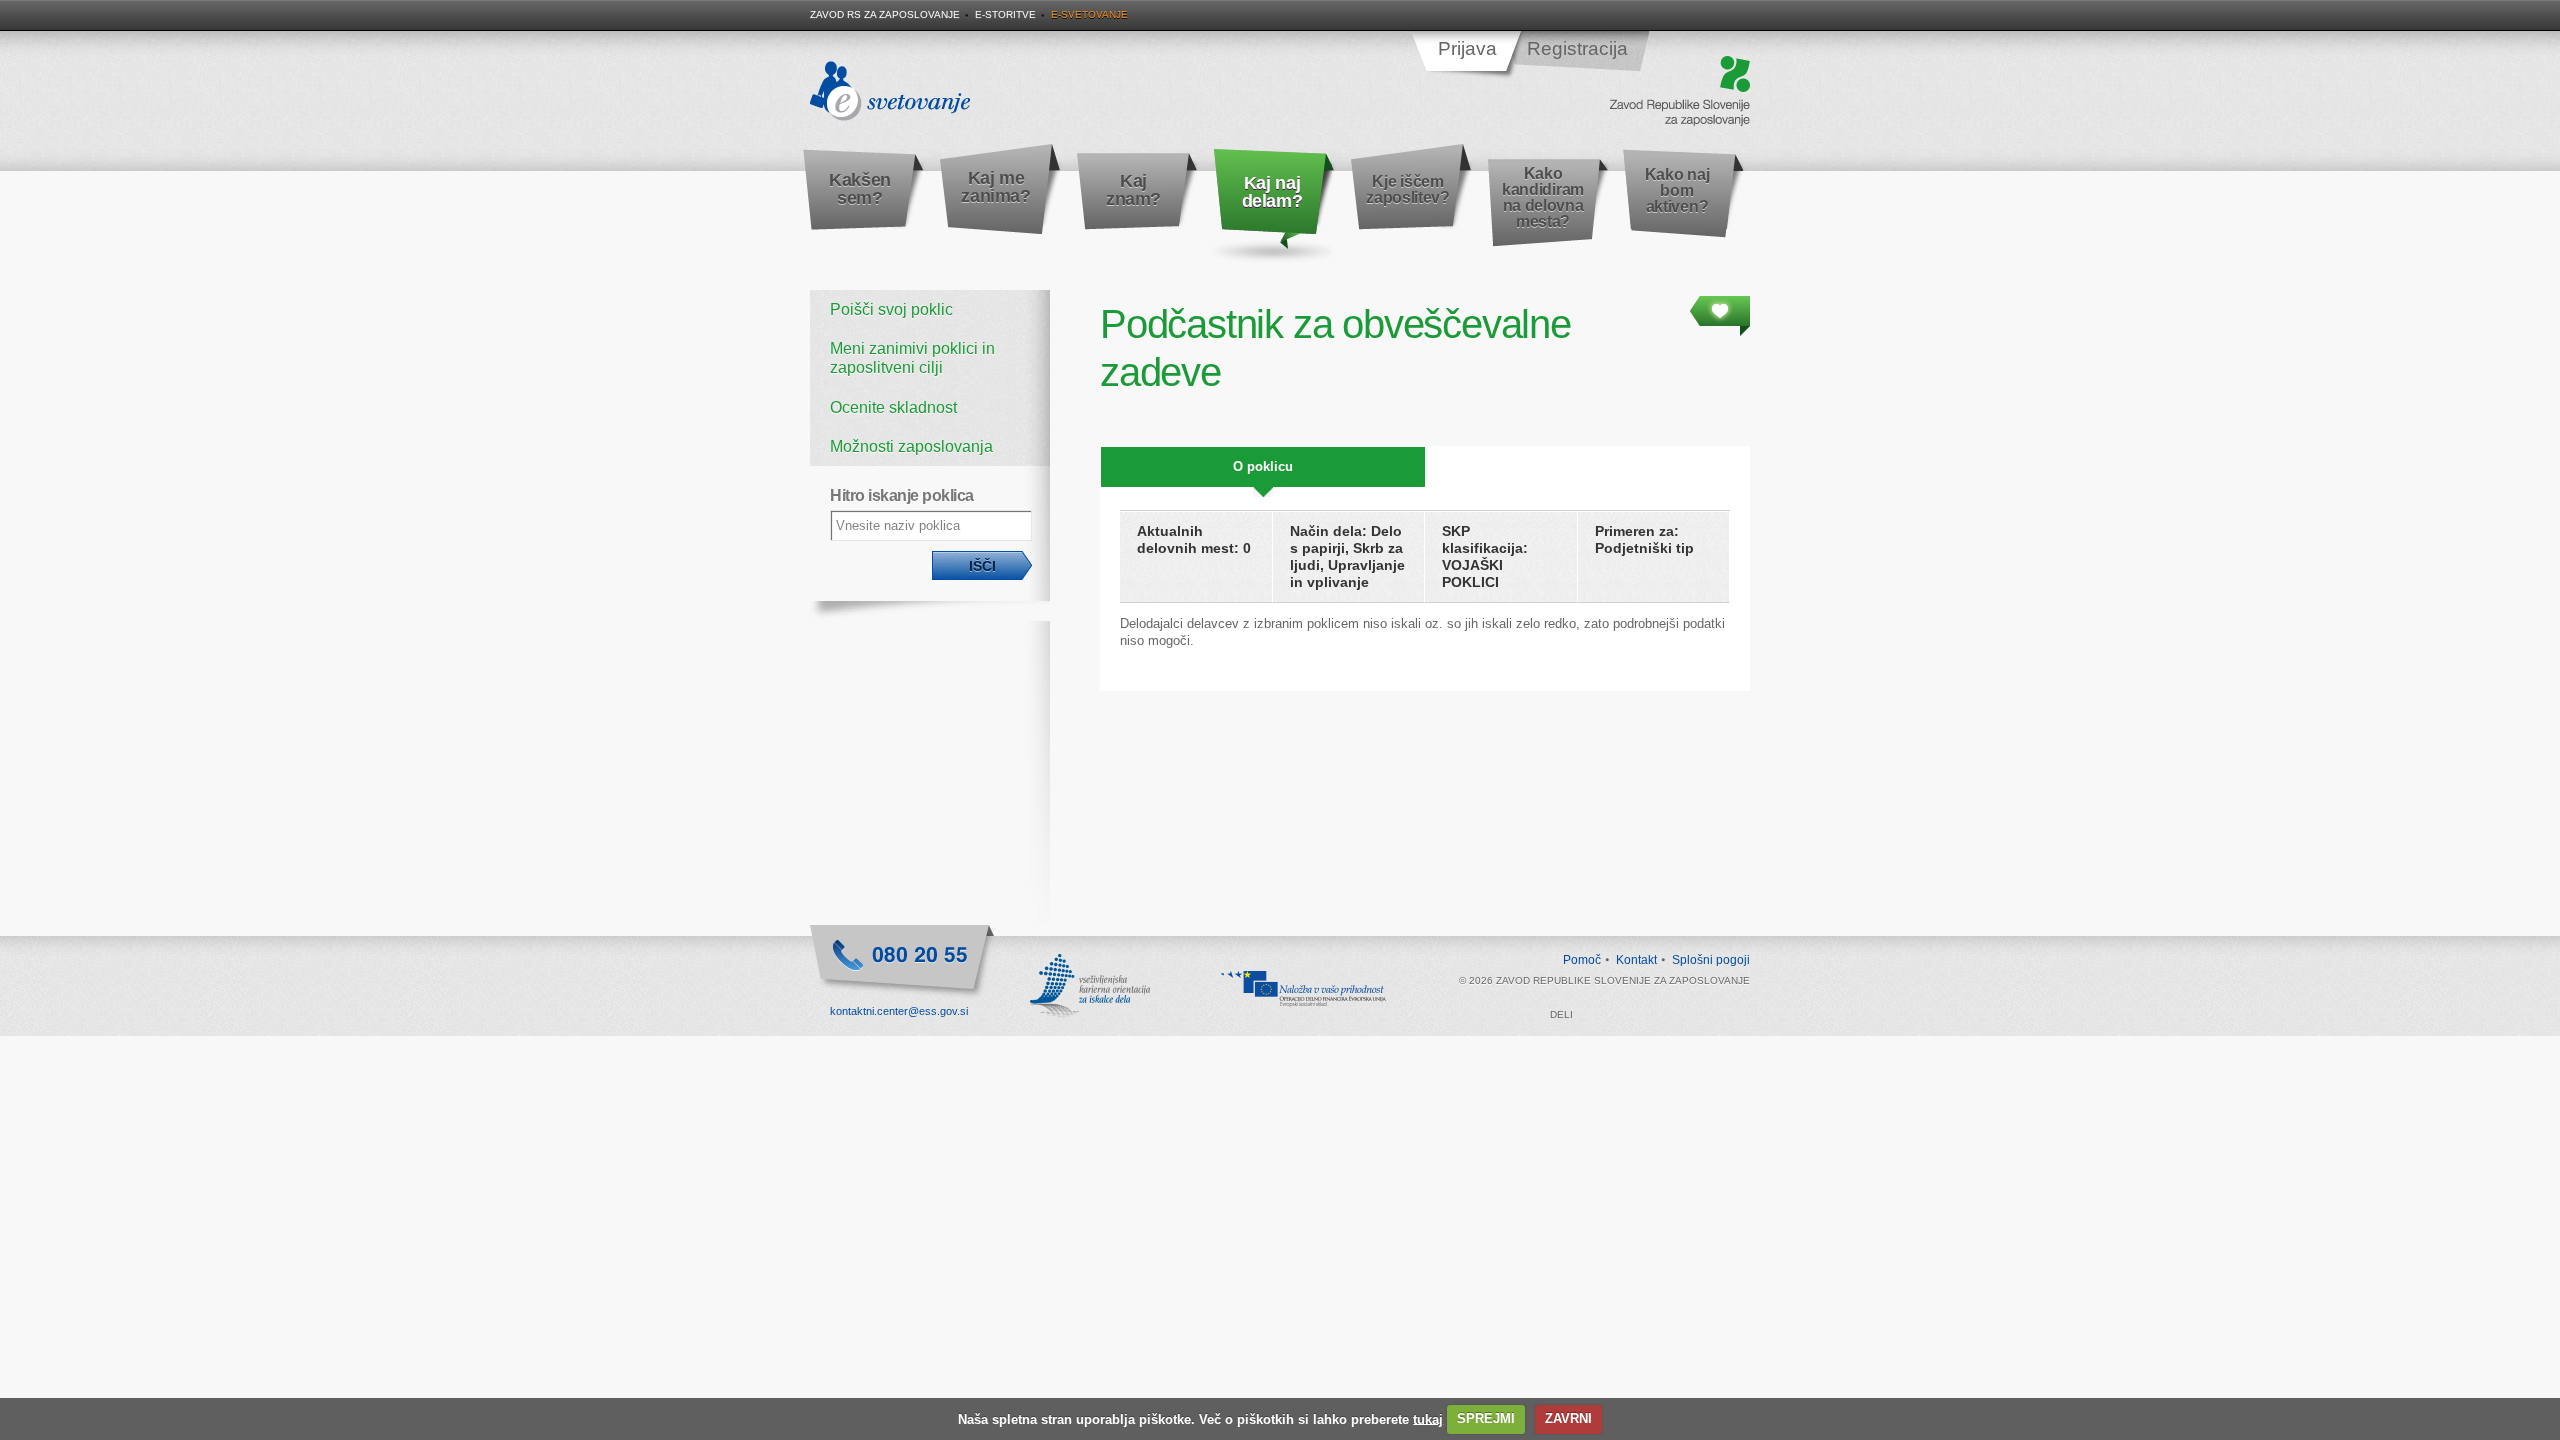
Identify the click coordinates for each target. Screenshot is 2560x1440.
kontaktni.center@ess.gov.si (899, 1011)
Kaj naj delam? (1272, 192)
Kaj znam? (1133, 190)
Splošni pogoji (1711, 960)
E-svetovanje (1089, 14)
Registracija (1577, 48)
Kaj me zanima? (995, 187)
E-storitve (1005, 14)
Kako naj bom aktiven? (1677, 190)
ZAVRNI (1568, 1418)
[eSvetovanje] (890, 92)
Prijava (1467, 48)
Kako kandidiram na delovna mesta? (1543, 197)
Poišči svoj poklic (891, 309)
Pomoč (1582, 960)
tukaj (1428, 1418)
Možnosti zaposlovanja (911, 446)
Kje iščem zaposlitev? (1407, 189)
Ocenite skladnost (893, 407)
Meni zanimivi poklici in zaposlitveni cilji (912, 358)
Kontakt (1636, 960)
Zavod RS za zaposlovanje (885, 14)
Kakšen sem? (860, 189)
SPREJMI (1486, 1418)
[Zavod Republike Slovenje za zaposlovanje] (1680, 92)
